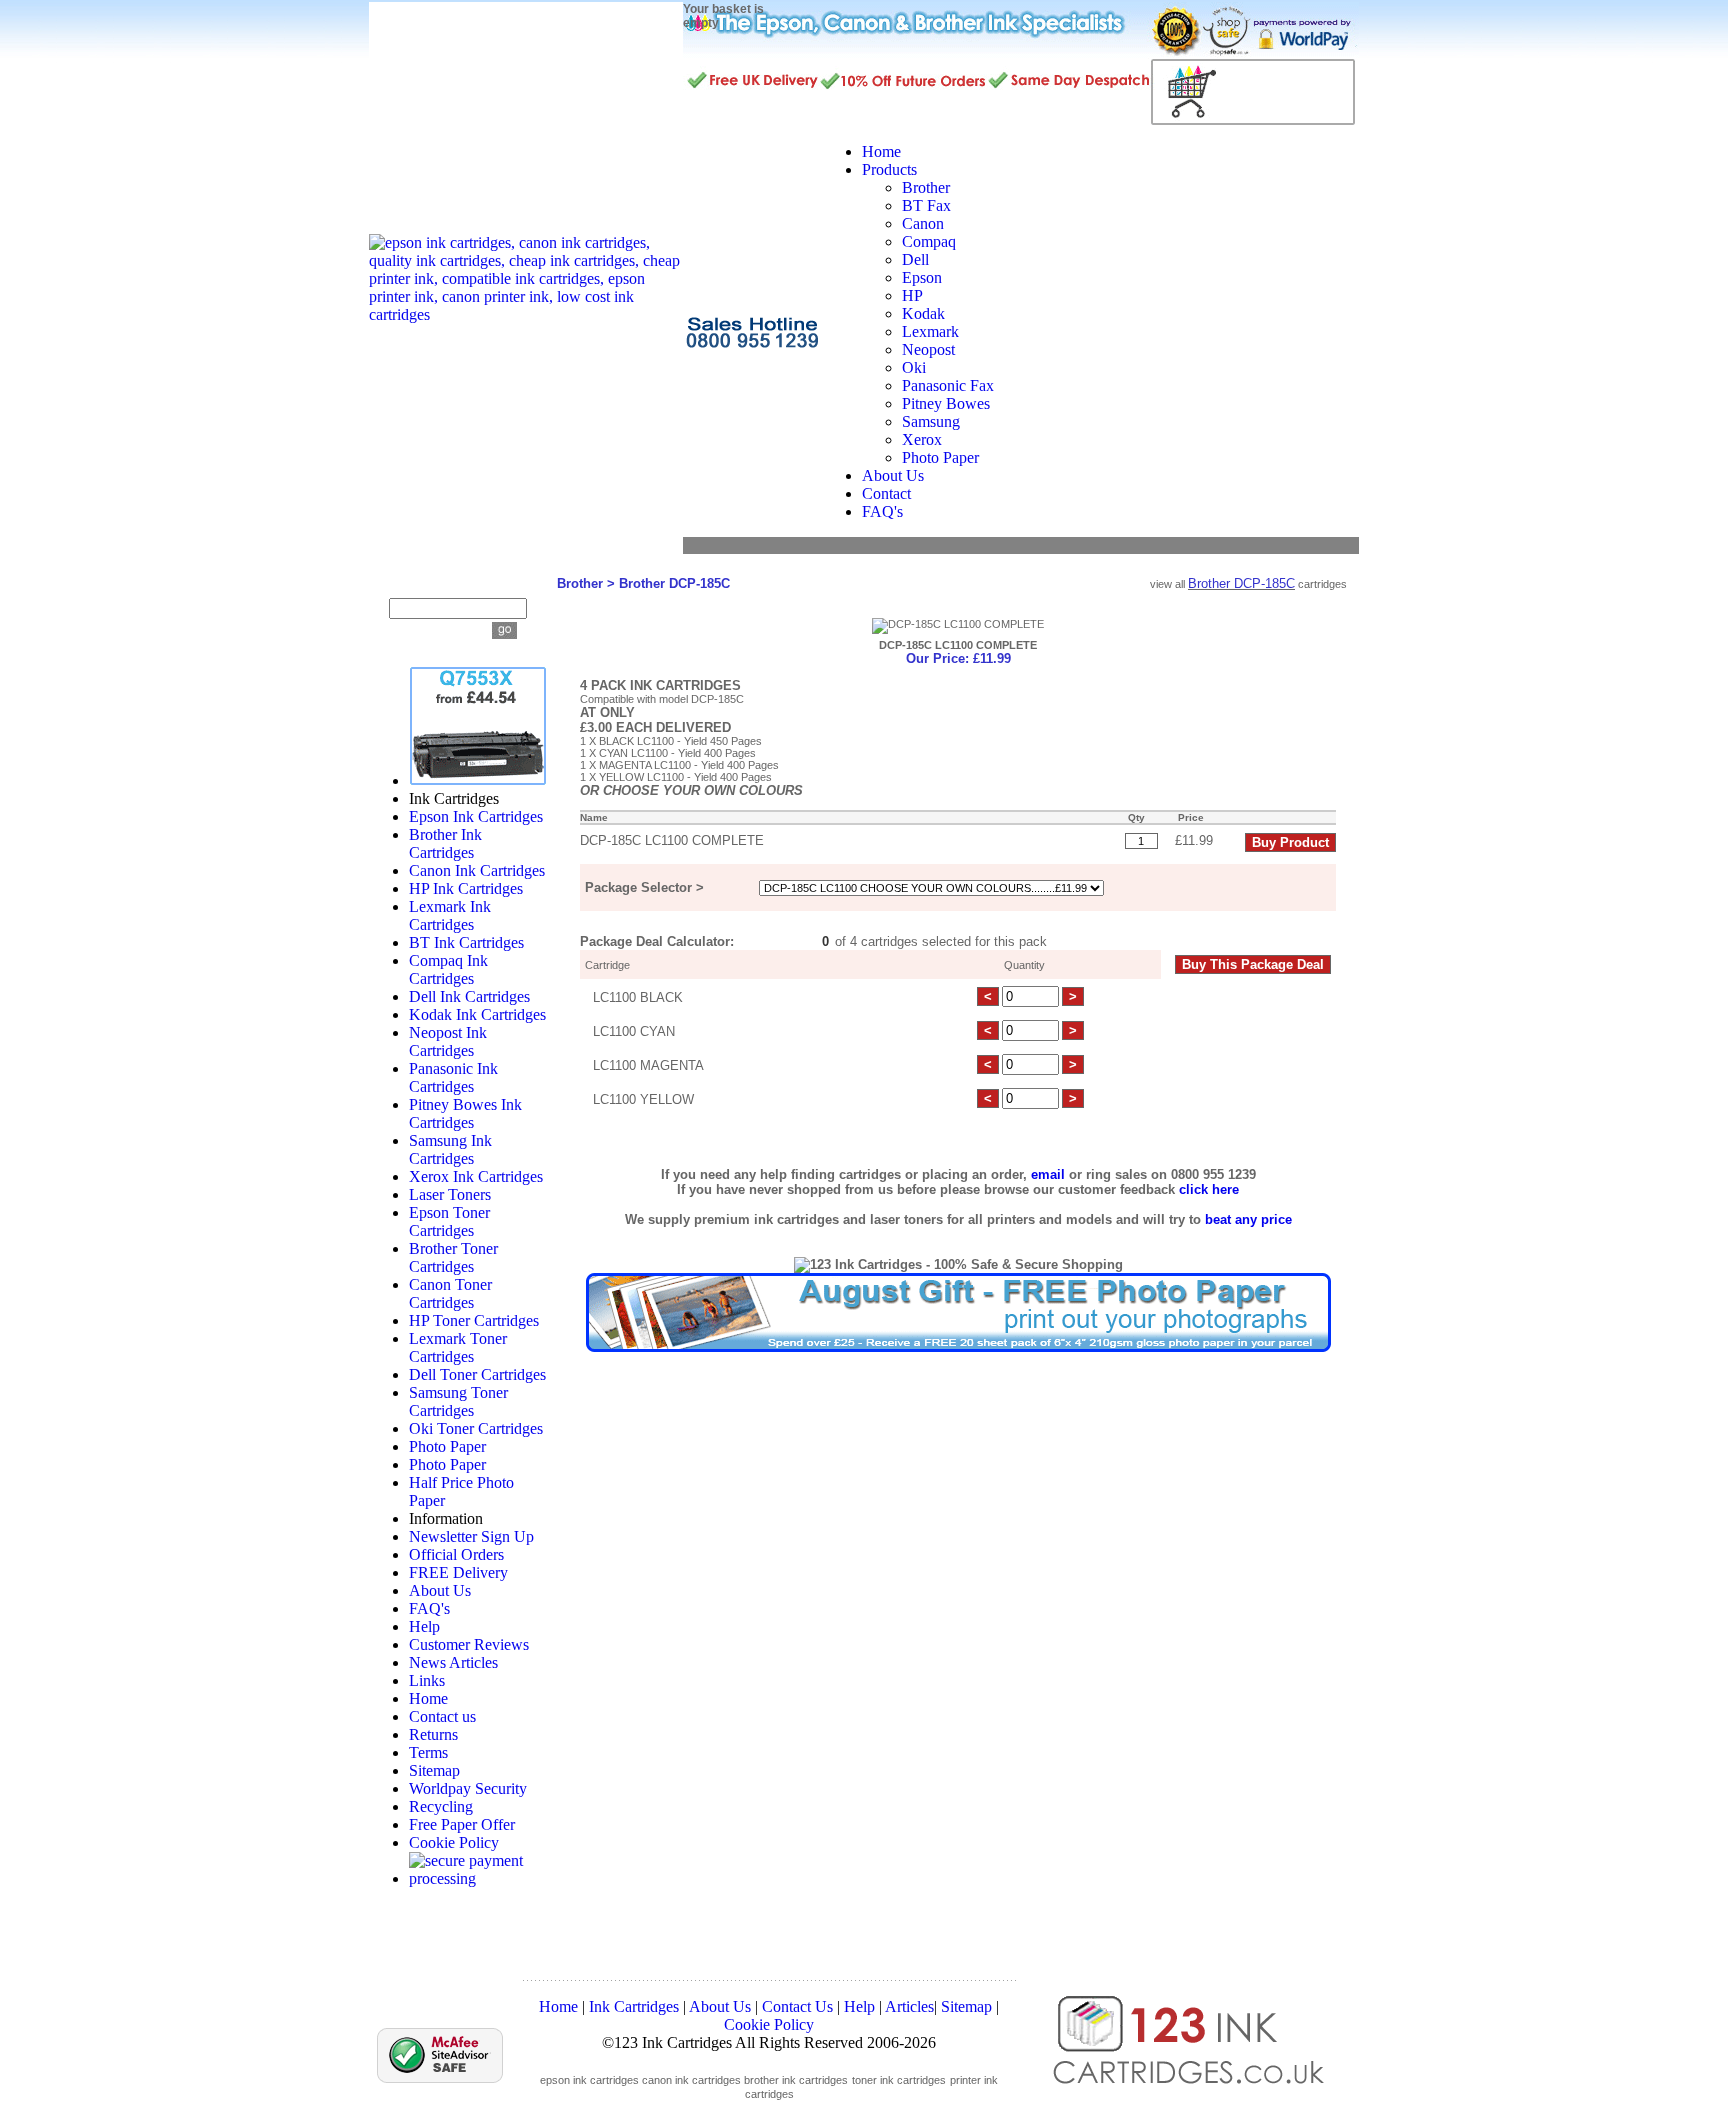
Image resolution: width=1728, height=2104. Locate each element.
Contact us (442, 1716)
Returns (433, 1734)
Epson (922, 277)
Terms (428, 1752)
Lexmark (930, 331)
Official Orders (456, 1554)
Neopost (928, 349)
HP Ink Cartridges (466, 888)
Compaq (929, 241)
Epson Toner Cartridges (449, 1221)
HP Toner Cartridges (474, 1320)
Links (427, 1680)
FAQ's (429, 1608)
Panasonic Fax (948, 385)
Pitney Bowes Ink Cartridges (465, 1113)
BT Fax (926, 205)
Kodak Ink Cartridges (477, 1014)
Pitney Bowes (946, 403)
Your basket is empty (723, 16)
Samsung (931, 421)
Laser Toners (450, 1194)
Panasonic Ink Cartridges (453, 1077)
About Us (440, 1590)
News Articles (453, 1662)
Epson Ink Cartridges (476, 816)
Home (428, 1698)
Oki (914, 367)
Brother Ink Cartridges (445, 843)
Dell (915, 259)
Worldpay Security (468, 1788)
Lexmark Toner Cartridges (458, 1347)
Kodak (923, 313)
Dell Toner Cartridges (477, 1374)
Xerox (922, 439)
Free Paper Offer (462, 1824)
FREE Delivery (458, 1572)
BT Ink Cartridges (466, 942)
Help (424, 1626)
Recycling (441, 1806)
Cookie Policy (454, 1842)
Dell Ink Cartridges (469, 996)
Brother (926, 187)
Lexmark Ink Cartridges (450, 915)
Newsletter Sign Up (471, 1536)
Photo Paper (940, 457)
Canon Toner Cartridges (450, 1293)
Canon (923, 223)
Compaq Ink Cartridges (448, 969)
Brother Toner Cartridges (453, 1257)
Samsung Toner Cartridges (458, 1401)
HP (912, 295)
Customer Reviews (469, 1644)
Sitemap (434, 1770)
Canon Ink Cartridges (477, 870)
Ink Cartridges (634, 2006)
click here (1209, 1189)
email (1048, 1174)
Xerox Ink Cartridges (476, 1176)
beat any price (1248, 1219)
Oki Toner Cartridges (476, 1428)
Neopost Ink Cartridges (448, 1041)
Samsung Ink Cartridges (450, 1149)
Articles (909, 2006)
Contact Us (797, 2006)
